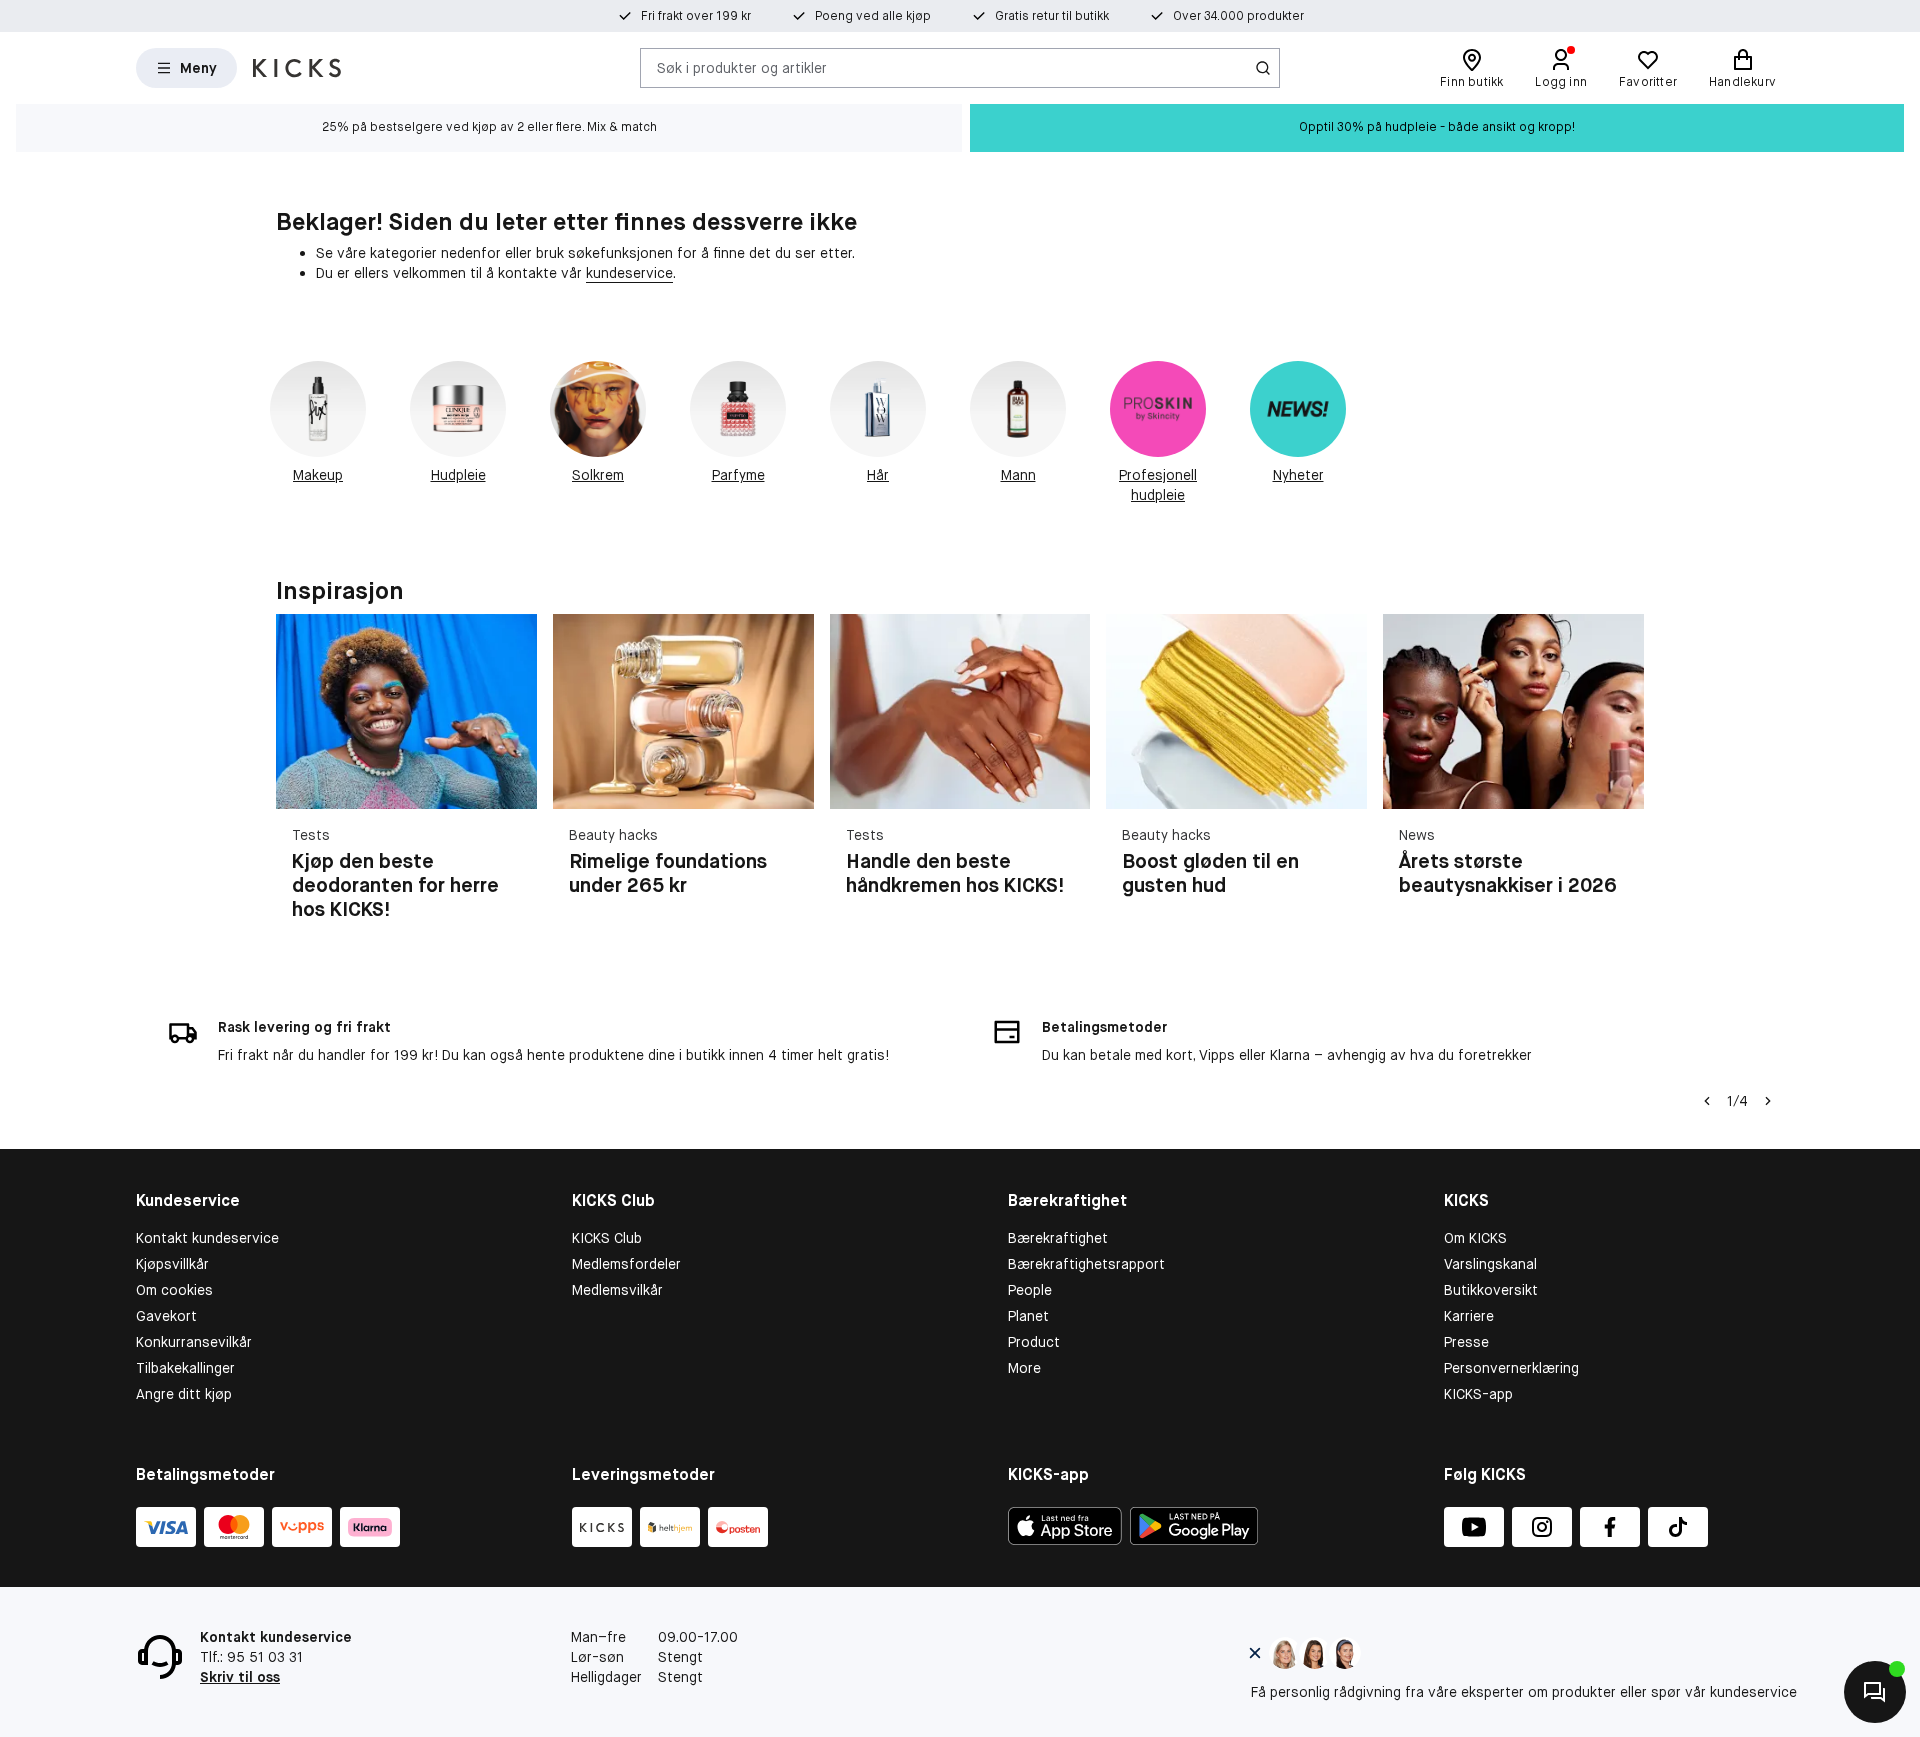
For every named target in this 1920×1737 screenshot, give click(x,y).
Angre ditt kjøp (184, 1394)
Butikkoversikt (1491, 1290)
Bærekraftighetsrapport (1086, 1264)
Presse (1466, 1342)
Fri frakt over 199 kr (696, 16)
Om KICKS (1475, 1238)
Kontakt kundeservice (207, 1238)
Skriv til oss (240, 1677)
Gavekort (166, 1316)
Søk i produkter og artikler (742, 67)
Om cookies (174, 1290)
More (1024, 1368)
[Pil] (1620, 779)
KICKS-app (1478, 1394)
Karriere (1469, 1316)
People (1030, 1290)
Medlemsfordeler (626, 1264)
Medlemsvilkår (617, 1290)
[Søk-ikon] (1263, 68)
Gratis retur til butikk (1052, 16)
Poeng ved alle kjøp (873, 16)
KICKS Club (607, 1238)
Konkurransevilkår (194, 1342)
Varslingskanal (1490, 1264)
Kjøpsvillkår (172, 1264)
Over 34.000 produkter (1238, 16)
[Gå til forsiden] (297, 68)
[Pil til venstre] (1707, 1101)
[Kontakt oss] (1875, 1692)
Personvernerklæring (1511, 1368)
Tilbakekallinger (185, 1368)
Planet (1028, 1316)
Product (1034, 1342)
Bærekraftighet (1058, 1238)
